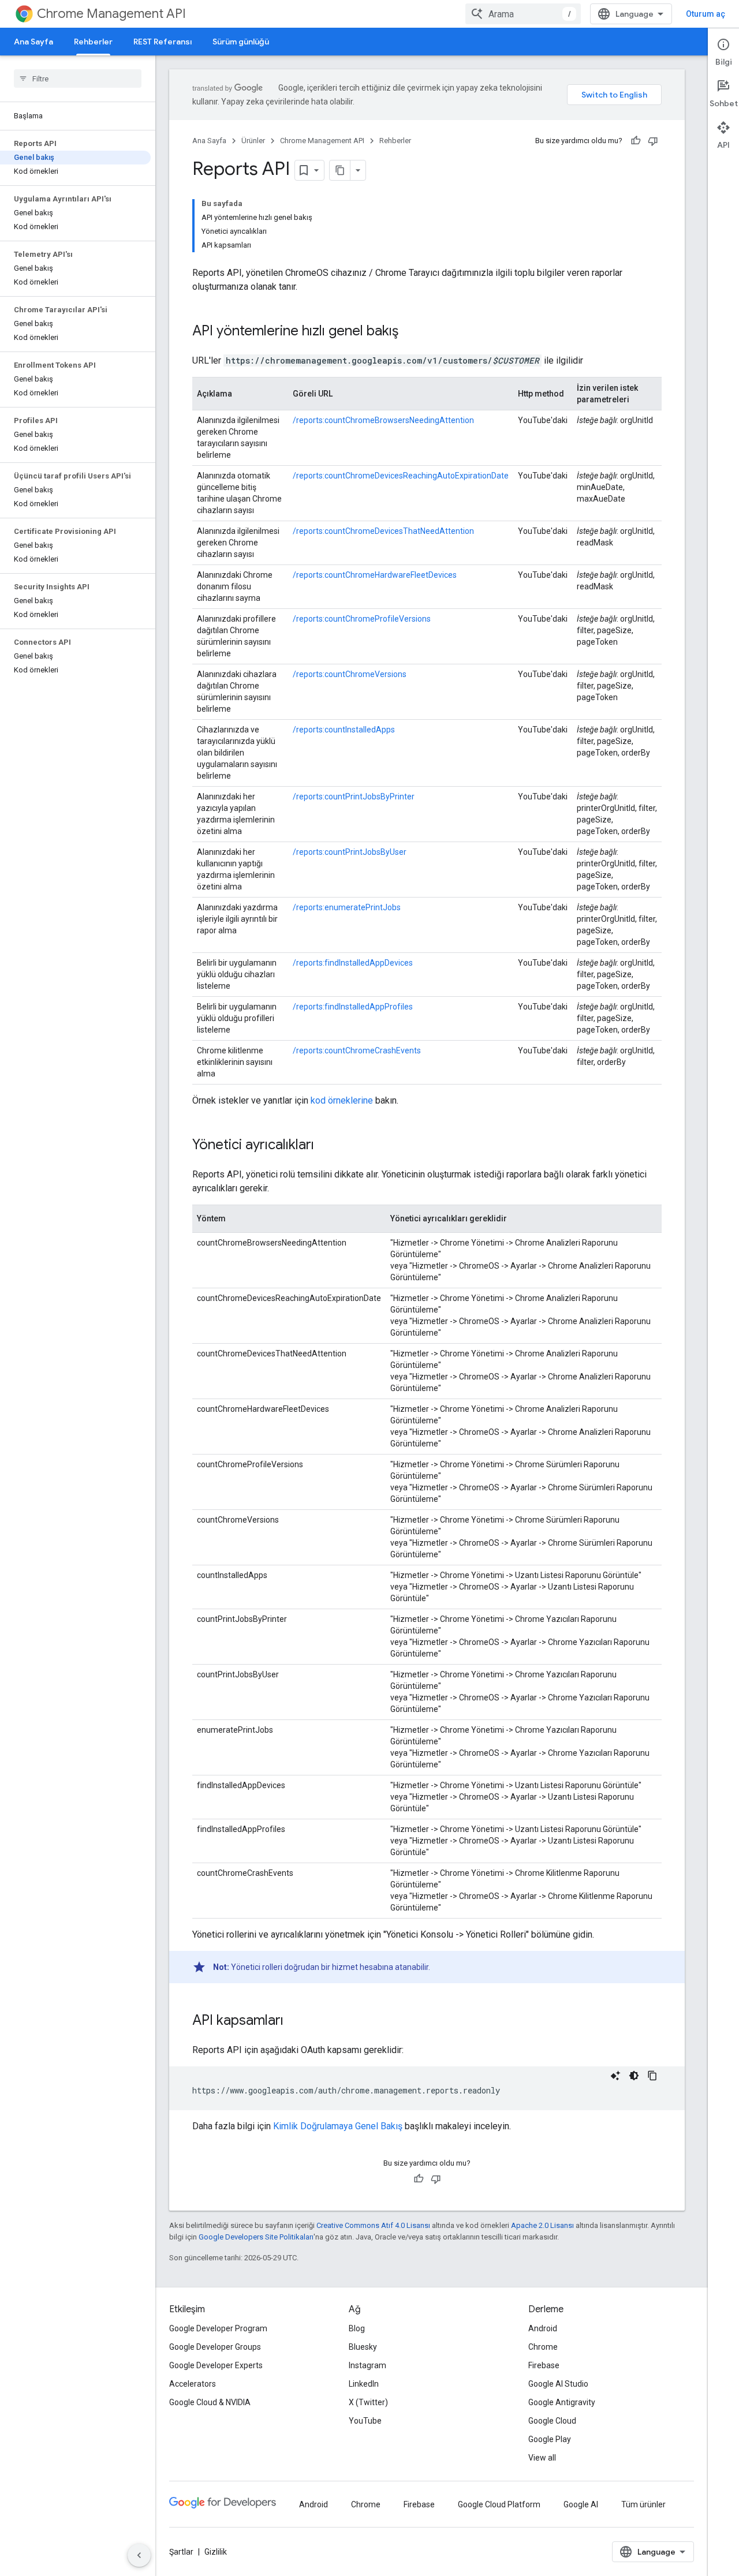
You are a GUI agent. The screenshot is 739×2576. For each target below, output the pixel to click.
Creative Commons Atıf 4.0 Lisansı (373, 2225)
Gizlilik (216, 2552)
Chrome (543, 2347)
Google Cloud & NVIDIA (210, 2402)
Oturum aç (706, 14)
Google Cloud (552, 2421)
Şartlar (181, 2552)
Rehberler (93, 42)
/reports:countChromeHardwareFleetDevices (375, 575)
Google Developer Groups (215, 2347)
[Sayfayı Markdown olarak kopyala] (340, 170)
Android (543, 2328)
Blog (357, 2328)
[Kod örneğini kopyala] (652, 2076)
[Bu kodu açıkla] (615, 2076)
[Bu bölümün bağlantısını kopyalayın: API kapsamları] (295, 2021)
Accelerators (193, 2384)
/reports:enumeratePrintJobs (347, 907)
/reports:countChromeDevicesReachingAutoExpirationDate (401, 476)
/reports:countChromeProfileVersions (362, 619)
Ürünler (253, 141)
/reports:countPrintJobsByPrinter (354, 797)
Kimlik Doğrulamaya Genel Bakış (338, 2126)
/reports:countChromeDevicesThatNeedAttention (383, 531)
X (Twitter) (368, 2402)
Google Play (550, 2439)
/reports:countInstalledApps (344, 730)
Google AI (581, 2504)
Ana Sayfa (33, 42)
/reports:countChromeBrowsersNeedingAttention (383, 420)
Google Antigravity (562, 2402)
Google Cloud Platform (499, 2504)
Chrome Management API (111, 14)
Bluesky (363, 2347)
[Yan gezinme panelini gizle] (139, 2555)
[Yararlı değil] (653, 141)
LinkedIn (364, 2384)
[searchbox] (78, 78)
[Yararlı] (636, 141)
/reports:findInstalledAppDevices (353, 963)
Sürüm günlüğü (241, 42)
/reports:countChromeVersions (350, 674)
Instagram (367, 2365)
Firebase (544, 2365)
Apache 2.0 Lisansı (542, 2225)
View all (542, 2458)
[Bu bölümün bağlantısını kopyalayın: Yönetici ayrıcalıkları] (326, 1146)
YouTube (365, 2421)
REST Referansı (163, 42)
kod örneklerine (342, 1100)
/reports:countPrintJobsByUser (350, 852)
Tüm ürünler (643, 2504)
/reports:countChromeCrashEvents (357, 1050)
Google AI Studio (558, 2384)
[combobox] (523, 14)
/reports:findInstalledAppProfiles (353, 1007)
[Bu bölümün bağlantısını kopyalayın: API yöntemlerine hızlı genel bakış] (410, 332)
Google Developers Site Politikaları (256, 2237)
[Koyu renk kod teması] (634, 2076)
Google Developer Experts (216, 2365)
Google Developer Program (218, 2328)
